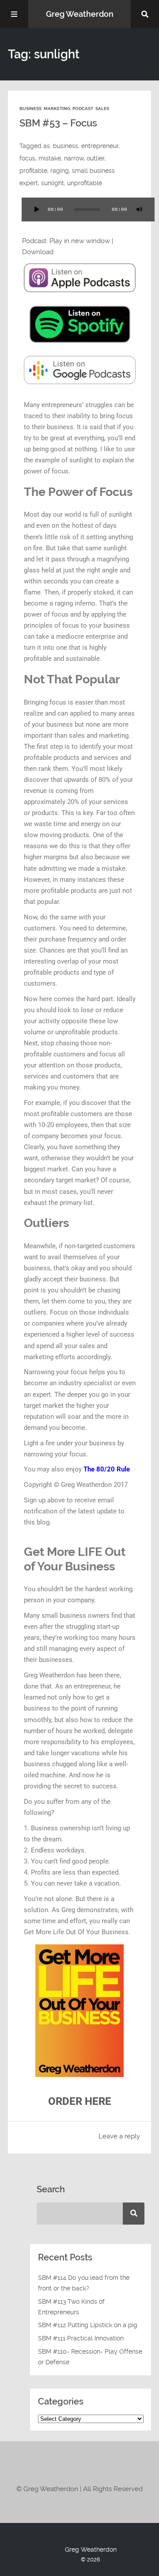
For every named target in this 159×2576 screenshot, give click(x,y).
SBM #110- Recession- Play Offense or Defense (90, 2357)
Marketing (57, 109)
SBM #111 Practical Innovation (81, 2338)
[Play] (37, 210)
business (66, 146)
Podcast (83, 109)
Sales (102, 109)
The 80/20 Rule (107, 1469)
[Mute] (140, 210)
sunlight (53, 183)
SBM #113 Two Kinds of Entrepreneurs (71, 2307)
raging (60, 171)
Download (38, 252)
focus (27, 158)
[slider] (53, 233)
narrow (74, 158)
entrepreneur (100, 146)
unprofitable (85, 183)
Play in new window (80, 241)
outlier (95, 158)
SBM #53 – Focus (58, 123)
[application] (79, 215)
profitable (33, 171)
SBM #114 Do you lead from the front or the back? (84, 2283)
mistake (50, 158)
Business (30, 109)
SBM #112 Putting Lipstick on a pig (88, 2325)
